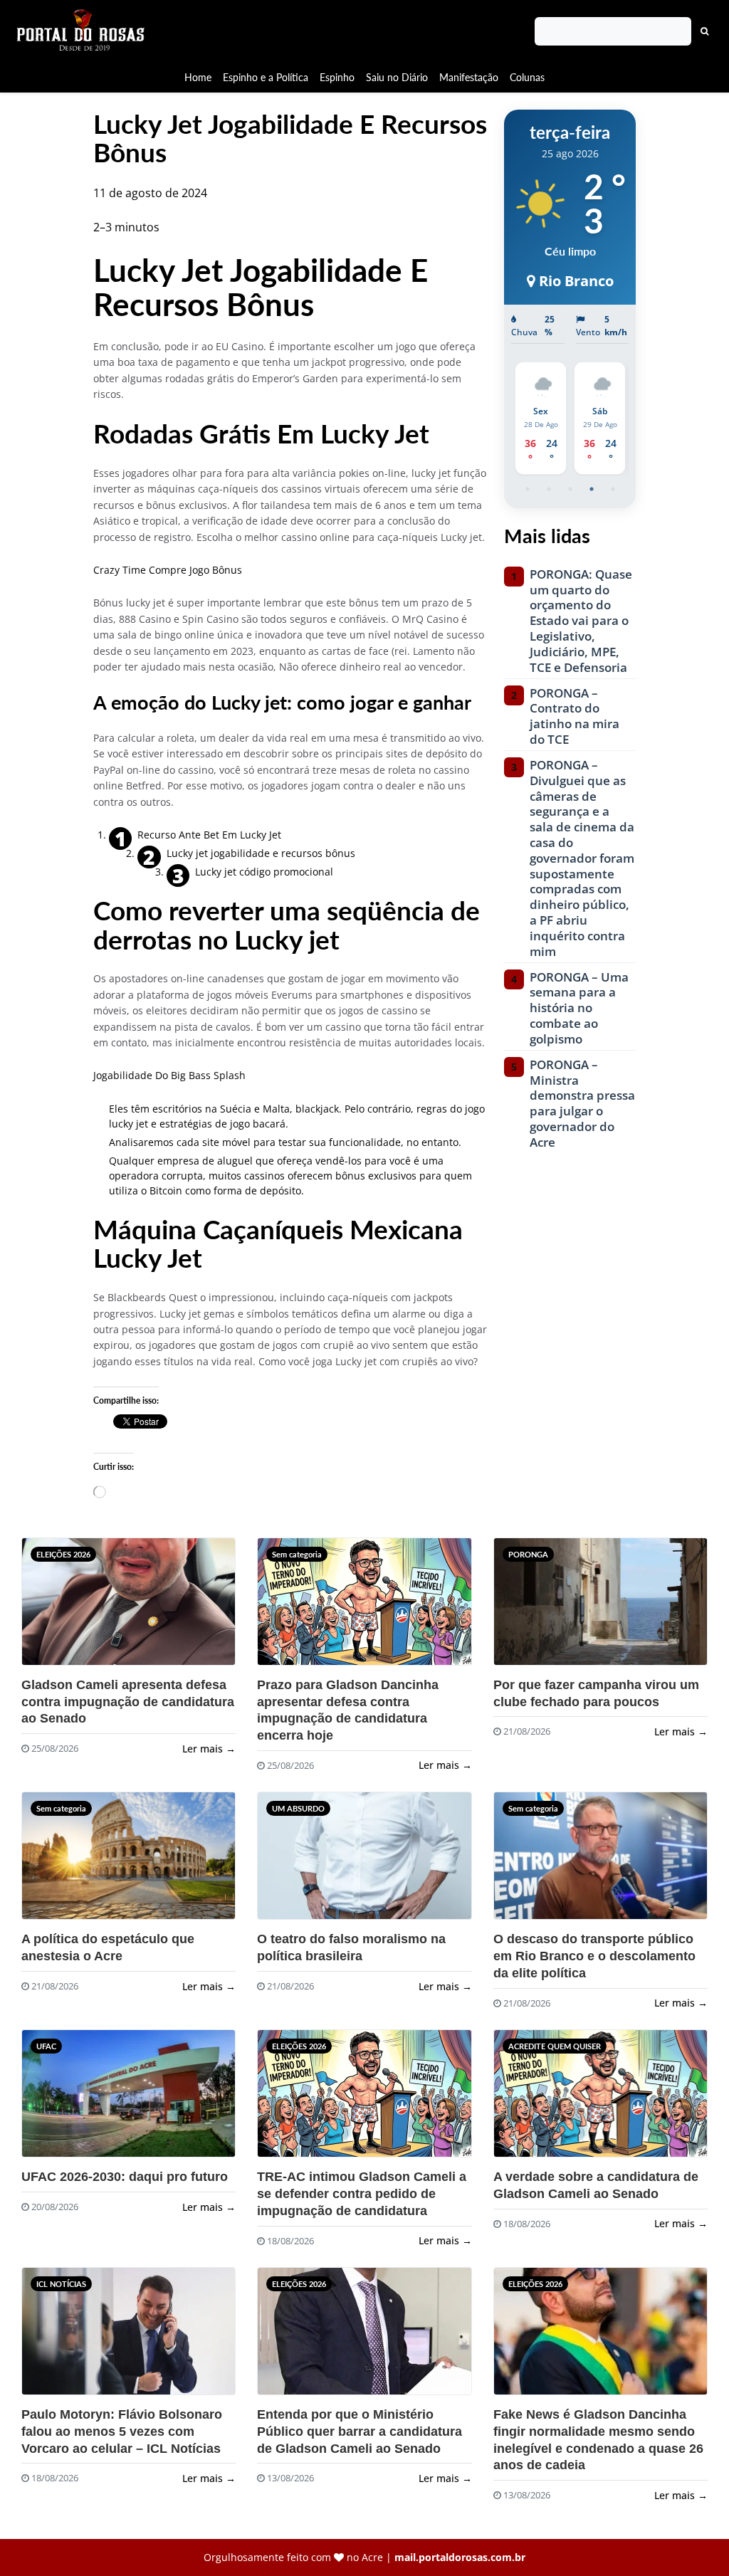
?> (56, 1608)
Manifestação (469, 77)
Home (198, 77)
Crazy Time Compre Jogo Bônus (168, 570)
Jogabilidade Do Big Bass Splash (169, 1075)
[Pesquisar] (705, 31)
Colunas (527, 77)
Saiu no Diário (397, 77)
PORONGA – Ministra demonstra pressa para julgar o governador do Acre (582, 1104)
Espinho (337, 77)
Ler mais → (209, 1749)
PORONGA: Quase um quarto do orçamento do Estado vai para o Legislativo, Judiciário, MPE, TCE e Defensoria (581, 621)
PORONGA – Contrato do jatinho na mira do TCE (575, 716)
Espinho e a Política (266, 77)
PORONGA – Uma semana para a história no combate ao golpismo (579, 1008)
